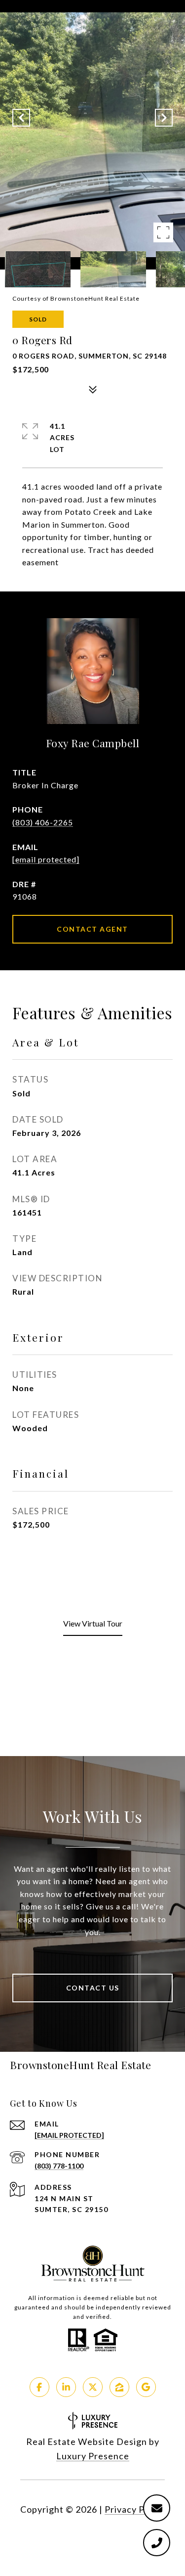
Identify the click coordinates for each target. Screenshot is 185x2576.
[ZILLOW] (119, 2387)
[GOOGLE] (146, 2387)
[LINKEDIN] (66, 2387)
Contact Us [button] (93, 1988)
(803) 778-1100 (59, 2166)
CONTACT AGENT (92, 929)
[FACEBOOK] (39, 2387)
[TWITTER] (93, 2387)
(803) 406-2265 (43, 822)
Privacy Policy (135, 2509)
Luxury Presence (93, 2456)
